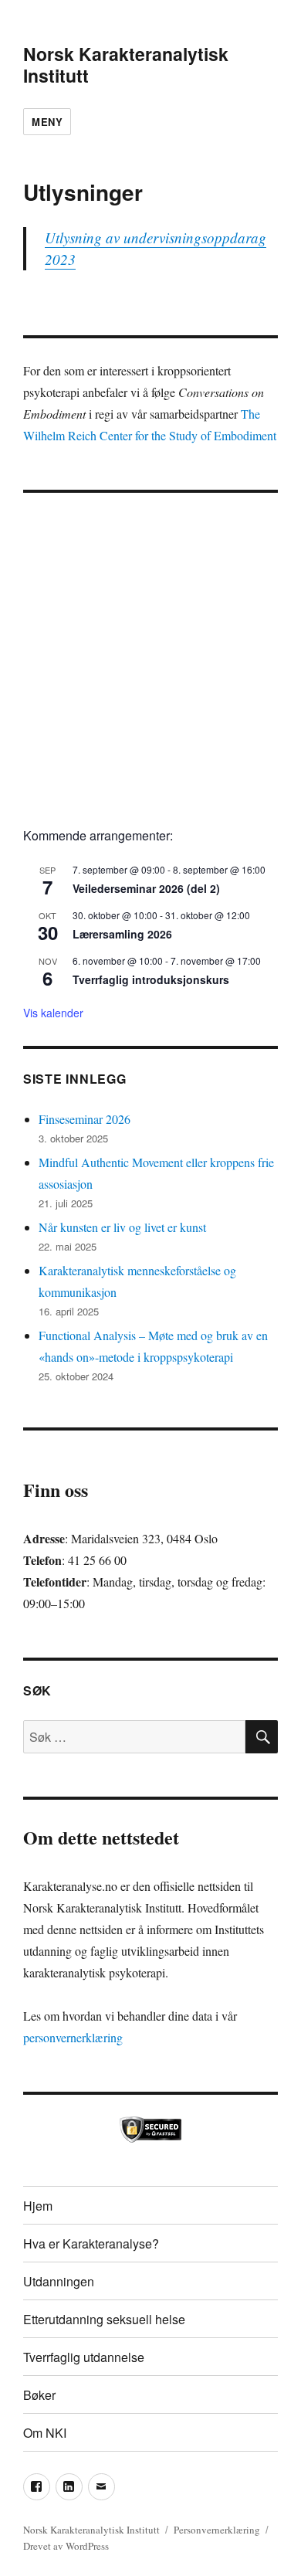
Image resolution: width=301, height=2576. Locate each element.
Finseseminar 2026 (85, 1119)
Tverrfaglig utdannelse (84, 2357)
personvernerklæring (73, 2037)
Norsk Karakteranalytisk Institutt (126, 64)
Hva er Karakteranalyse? (91, 2243)
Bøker (39, 2395)
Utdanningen (59, 2281)
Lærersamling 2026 (122, 934)
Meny (47, 122)
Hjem (38, 2206)
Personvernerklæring (217, 2530)
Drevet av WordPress (66, 2546)
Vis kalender (53, 1013)
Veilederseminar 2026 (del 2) (146, 888)
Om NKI (45, 2433)
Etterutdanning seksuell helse (104, 2319)
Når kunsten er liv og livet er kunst (122, 1227)
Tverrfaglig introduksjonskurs (151, 979)
